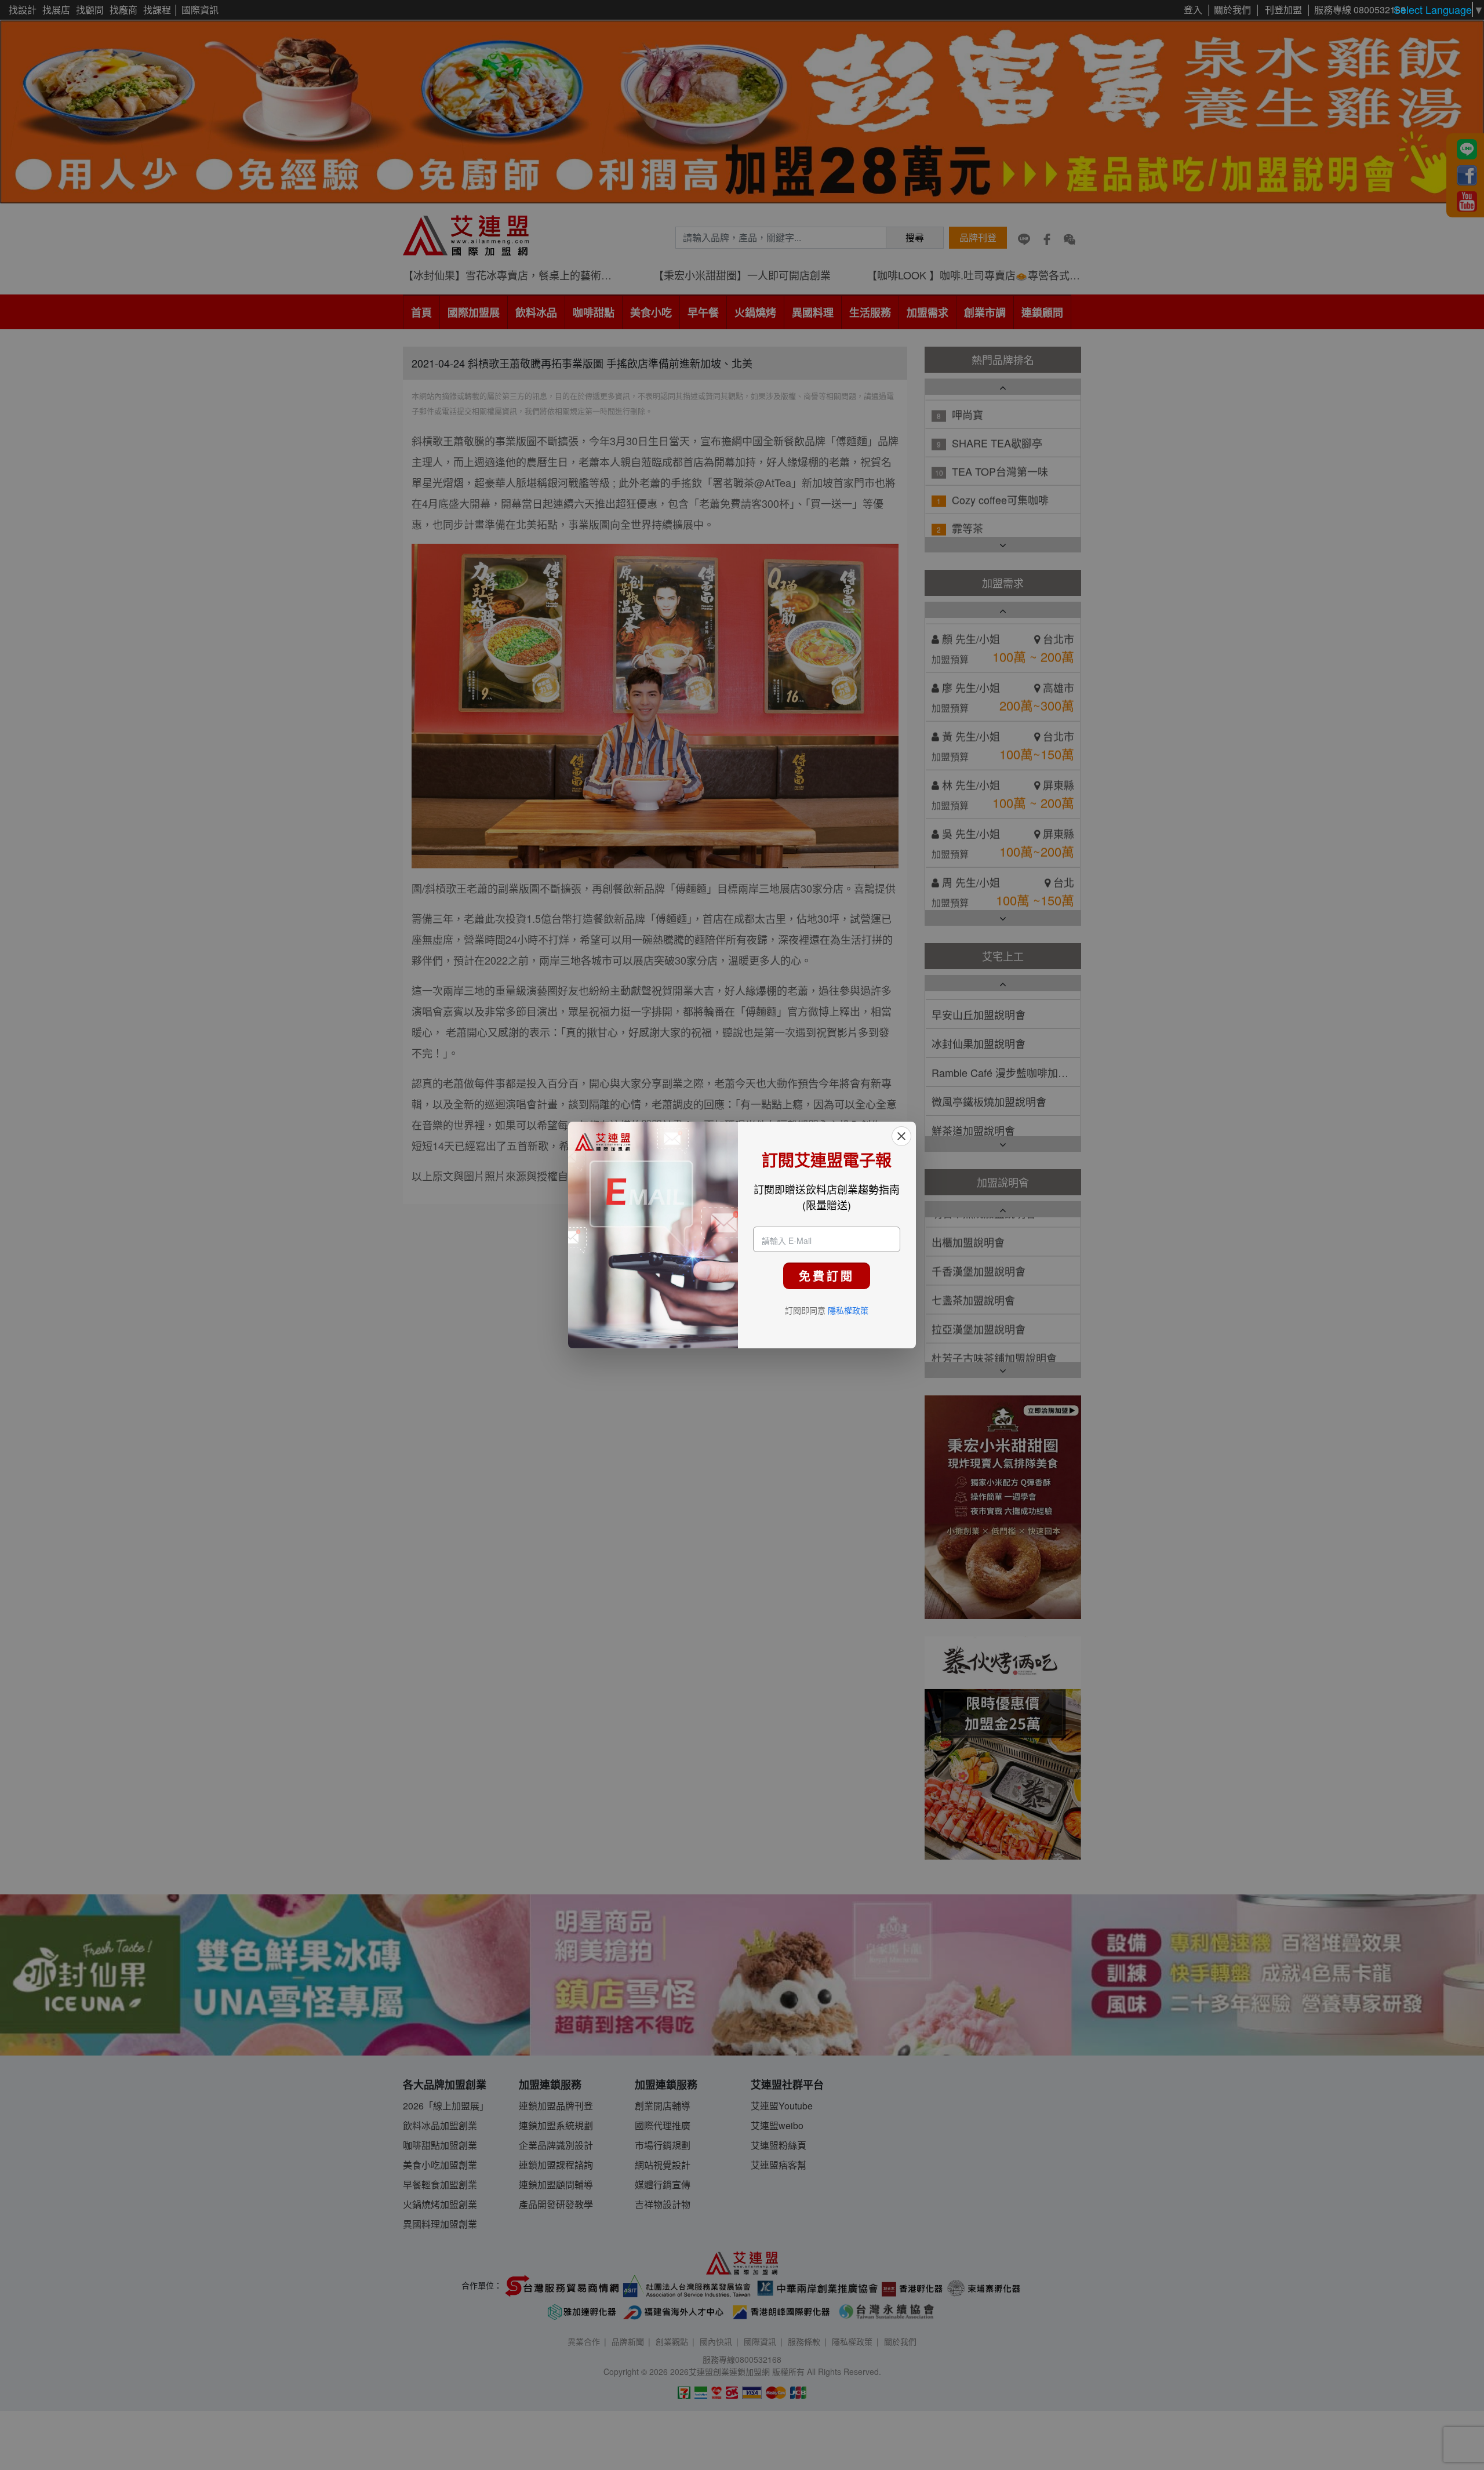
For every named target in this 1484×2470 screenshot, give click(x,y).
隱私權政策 (848, 1310)
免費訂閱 (827, 1276)
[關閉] (901, 1136)
